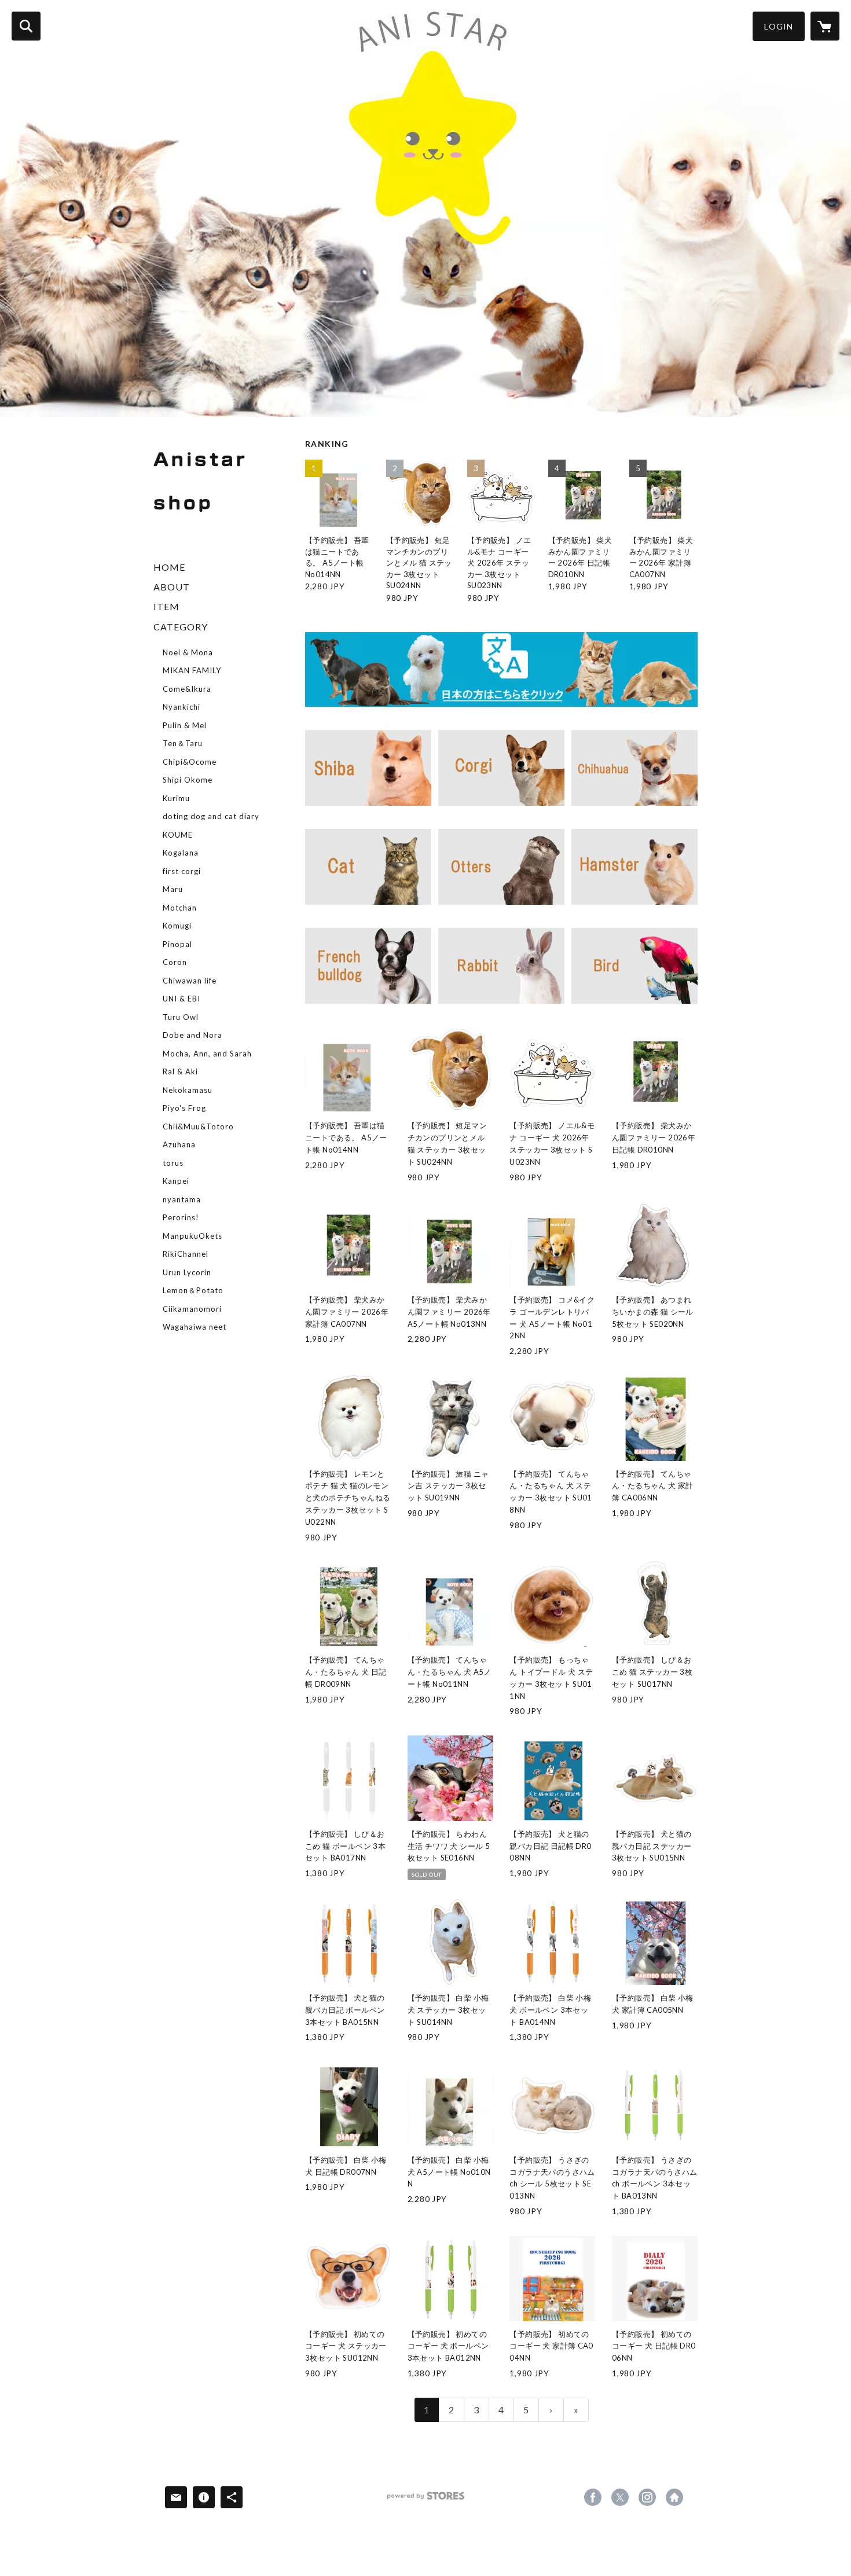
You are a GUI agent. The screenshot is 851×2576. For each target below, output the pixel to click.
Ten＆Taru (183, 743)
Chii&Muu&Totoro (198, 1126)
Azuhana (179, 1144)
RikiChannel (186, 1254)
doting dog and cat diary (211, 816)
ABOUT (172, 587)
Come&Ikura (187, 689)
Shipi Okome (188, 780)
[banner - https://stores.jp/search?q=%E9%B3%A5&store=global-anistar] (634, 966)
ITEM (166, 606)
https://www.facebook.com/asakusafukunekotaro (593, 2497)
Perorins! (181, 1217)
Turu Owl (181, 1017)
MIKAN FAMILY (192, 670)
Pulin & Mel (185, 725)
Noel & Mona (188, 652)
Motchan (180, 908)
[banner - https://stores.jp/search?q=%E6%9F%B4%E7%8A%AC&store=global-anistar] (368, 768)
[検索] (26, 26)
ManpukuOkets (192, 1236)
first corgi (182, 871)
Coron (175, 962)
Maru (173, 889)
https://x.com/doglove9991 (620, 2497)
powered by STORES (426, 2500)
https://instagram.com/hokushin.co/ (647, 2497)
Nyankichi (181, 707)
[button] (779, 26)
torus (173, 1163)
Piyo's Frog (184, 1108)
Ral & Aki (180, 1072)
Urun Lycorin (187, 1272)
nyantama (182, 1199)
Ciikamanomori (192, 1309)
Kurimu (176, 798)
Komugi (177, 926)
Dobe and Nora (192, 1035)
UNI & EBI (181, 999)
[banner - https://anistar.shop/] (501, 670)
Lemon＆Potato (193, 1290)
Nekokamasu (188, 1090)
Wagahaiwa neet (195, 1327)
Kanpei (176, 1181)
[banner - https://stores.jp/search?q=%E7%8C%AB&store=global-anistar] (368, 867)
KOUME (178, 835)
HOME (169, 567)
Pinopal (177, 944)
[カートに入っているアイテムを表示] (825, 26)
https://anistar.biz (674, 2497)
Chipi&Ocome (190, 762)
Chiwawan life (190, 981)
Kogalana (181, 853)
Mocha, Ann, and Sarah (207, 1054)
